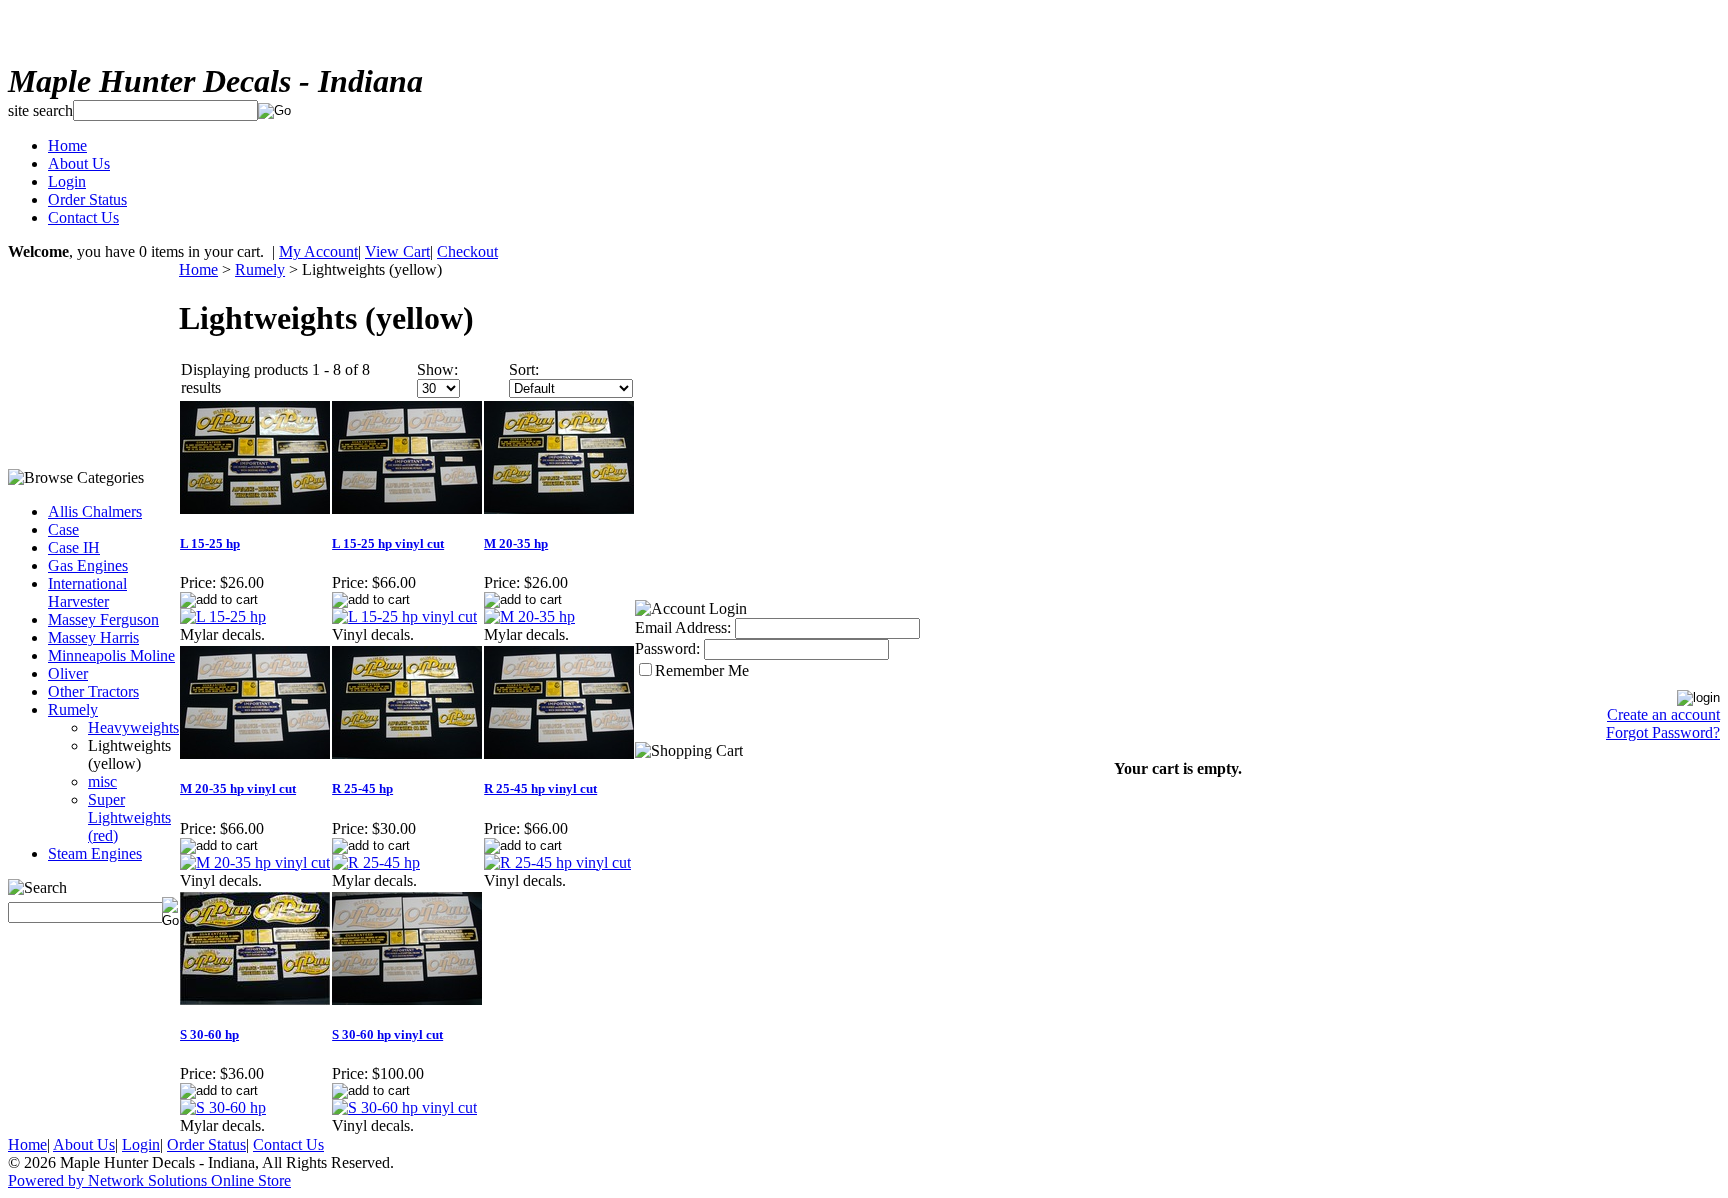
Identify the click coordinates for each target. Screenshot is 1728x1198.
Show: (437, 369)
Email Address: (683, 627)
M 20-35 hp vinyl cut (238, 788)
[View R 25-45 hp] (376, 862)
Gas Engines (88, 565)
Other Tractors (93, 691)
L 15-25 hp (210, 543)
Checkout (467, 251)
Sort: (524, 369)
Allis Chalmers (95, 511)
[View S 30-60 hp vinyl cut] (404, 1107)
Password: (667, 648)
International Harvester (87, 592)
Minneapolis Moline (111, 655)
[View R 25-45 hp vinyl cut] (557, 862)
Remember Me (702, 670)
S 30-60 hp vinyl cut (387, 1034)
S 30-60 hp (209, 1034)
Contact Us (83, 217)
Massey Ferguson (103, 619)
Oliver (68, 673)
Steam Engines (95, 853)
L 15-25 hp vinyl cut (388, 543)
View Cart (397, 251)
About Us (79, 163)
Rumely (73, 709)
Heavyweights (133, 727)
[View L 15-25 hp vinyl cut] (404, 616)
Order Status (87, 199)
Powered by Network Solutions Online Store (149, 1180)
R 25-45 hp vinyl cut (540, 788)
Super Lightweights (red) (129, 817)
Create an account (1663, 714)
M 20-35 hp (516, 543)
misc (102, 781)
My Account (318, 251)
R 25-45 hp (362, 788)
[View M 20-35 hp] (529, 616)
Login (67, 181)
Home (67, 145)
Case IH (74, 547)
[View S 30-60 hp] (223, 1107)
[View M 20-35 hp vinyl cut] (255, 862)
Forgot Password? (1663, 732)
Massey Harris (93, 637)
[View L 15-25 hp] (223, 616)
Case (63, 529)
